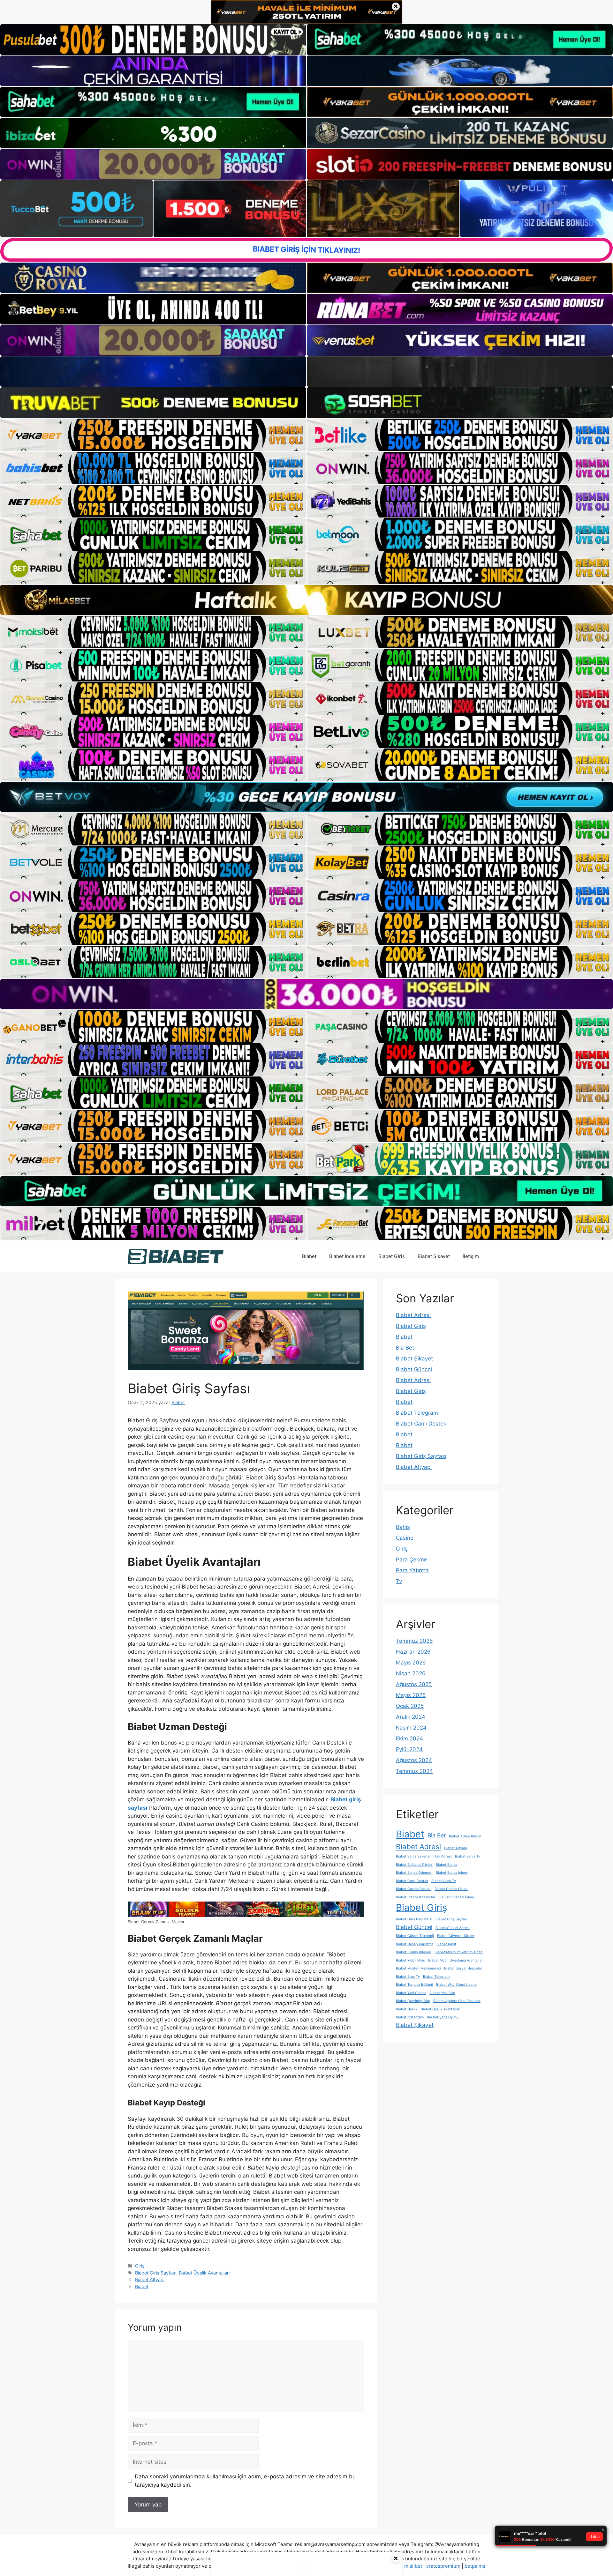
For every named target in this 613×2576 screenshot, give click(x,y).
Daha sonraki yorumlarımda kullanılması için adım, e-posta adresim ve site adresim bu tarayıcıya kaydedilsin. (245, 2481)
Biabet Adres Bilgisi (465, 1836)
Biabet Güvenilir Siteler (456, 1936)
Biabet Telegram (417, 1413)
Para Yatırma (412, 1570)
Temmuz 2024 (414, 1771)
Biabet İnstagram (410, 2017)
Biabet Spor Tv (408, 1977)
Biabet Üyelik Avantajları (204, 2273)
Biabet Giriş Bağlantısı (414, 1919)
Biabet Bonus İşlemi (452, 1873)
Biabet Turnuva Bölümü (414, 1985)
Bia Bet (405, 1348)
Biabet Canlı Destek (421, 1424)
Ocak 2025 (410, 1706)
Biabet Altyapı (150, 2279)
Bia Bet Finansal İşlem (456, 1897)
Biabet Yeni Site (442, 1993)
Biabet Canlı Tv (444, 1881)
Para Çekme (412, 1560)
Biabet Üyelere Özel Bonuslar (457, 2001)
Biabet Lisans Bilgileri (414, 1952)
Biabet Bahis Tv (468, 1856)
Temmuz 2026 (414, 1641)
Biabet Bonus (447, 1865)
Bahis (403, 1527)
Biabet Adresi (413, 1315)
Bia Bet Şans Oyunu (443, 2017)
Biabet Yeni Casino (411, 1993)
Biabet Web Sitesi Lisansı (457, 1985)
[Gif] (306, 600)
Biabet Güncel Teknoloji (415, 1936)
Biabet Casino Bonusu (414, 1889)
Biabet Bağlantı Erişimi (414, 1865)
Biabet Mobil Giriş (410, 1960)
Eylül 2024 (409, 1749)
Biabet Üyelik (407, 2009)
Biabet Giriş (392, 1256)
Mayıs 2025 (411, 1695)
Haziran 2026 (413, 1652)
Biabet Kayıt (446, 1944)
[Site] (153, 435)
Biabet (309, 1256)
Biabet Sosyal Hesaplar (463, 1968)
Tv (399, 1581)
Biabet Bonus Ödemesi (414, 1873)
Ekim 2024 (409, 1738)
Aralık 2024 (411, 1717)
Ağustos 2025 (414, 1684)
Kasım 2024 (411, 1728)
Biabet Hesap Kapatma (415, 1944)
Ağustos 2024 (414, 1760)
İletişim (471, 1256)
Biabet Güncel (414, 1369)
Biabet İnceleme (347, 1256)
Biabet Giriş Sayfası (156, 2273)
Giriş (140, 2266)
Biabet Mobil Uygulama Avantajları (456, 1960)
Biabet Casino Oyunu (451, 1889)
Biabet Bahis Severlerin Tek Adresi (424, 1856)
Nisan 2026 (411, 1673)
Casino (405, 1538)
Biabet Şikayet (434, 1256)
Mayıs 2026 (411, 1663)
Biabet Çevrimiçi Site (413, 2001)
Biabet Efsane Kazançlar (416, 1897)
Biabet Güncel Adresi (453, 1928)
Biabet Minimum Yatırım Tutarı (459, 1952)
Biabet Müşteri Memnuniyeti (418, 1968)
